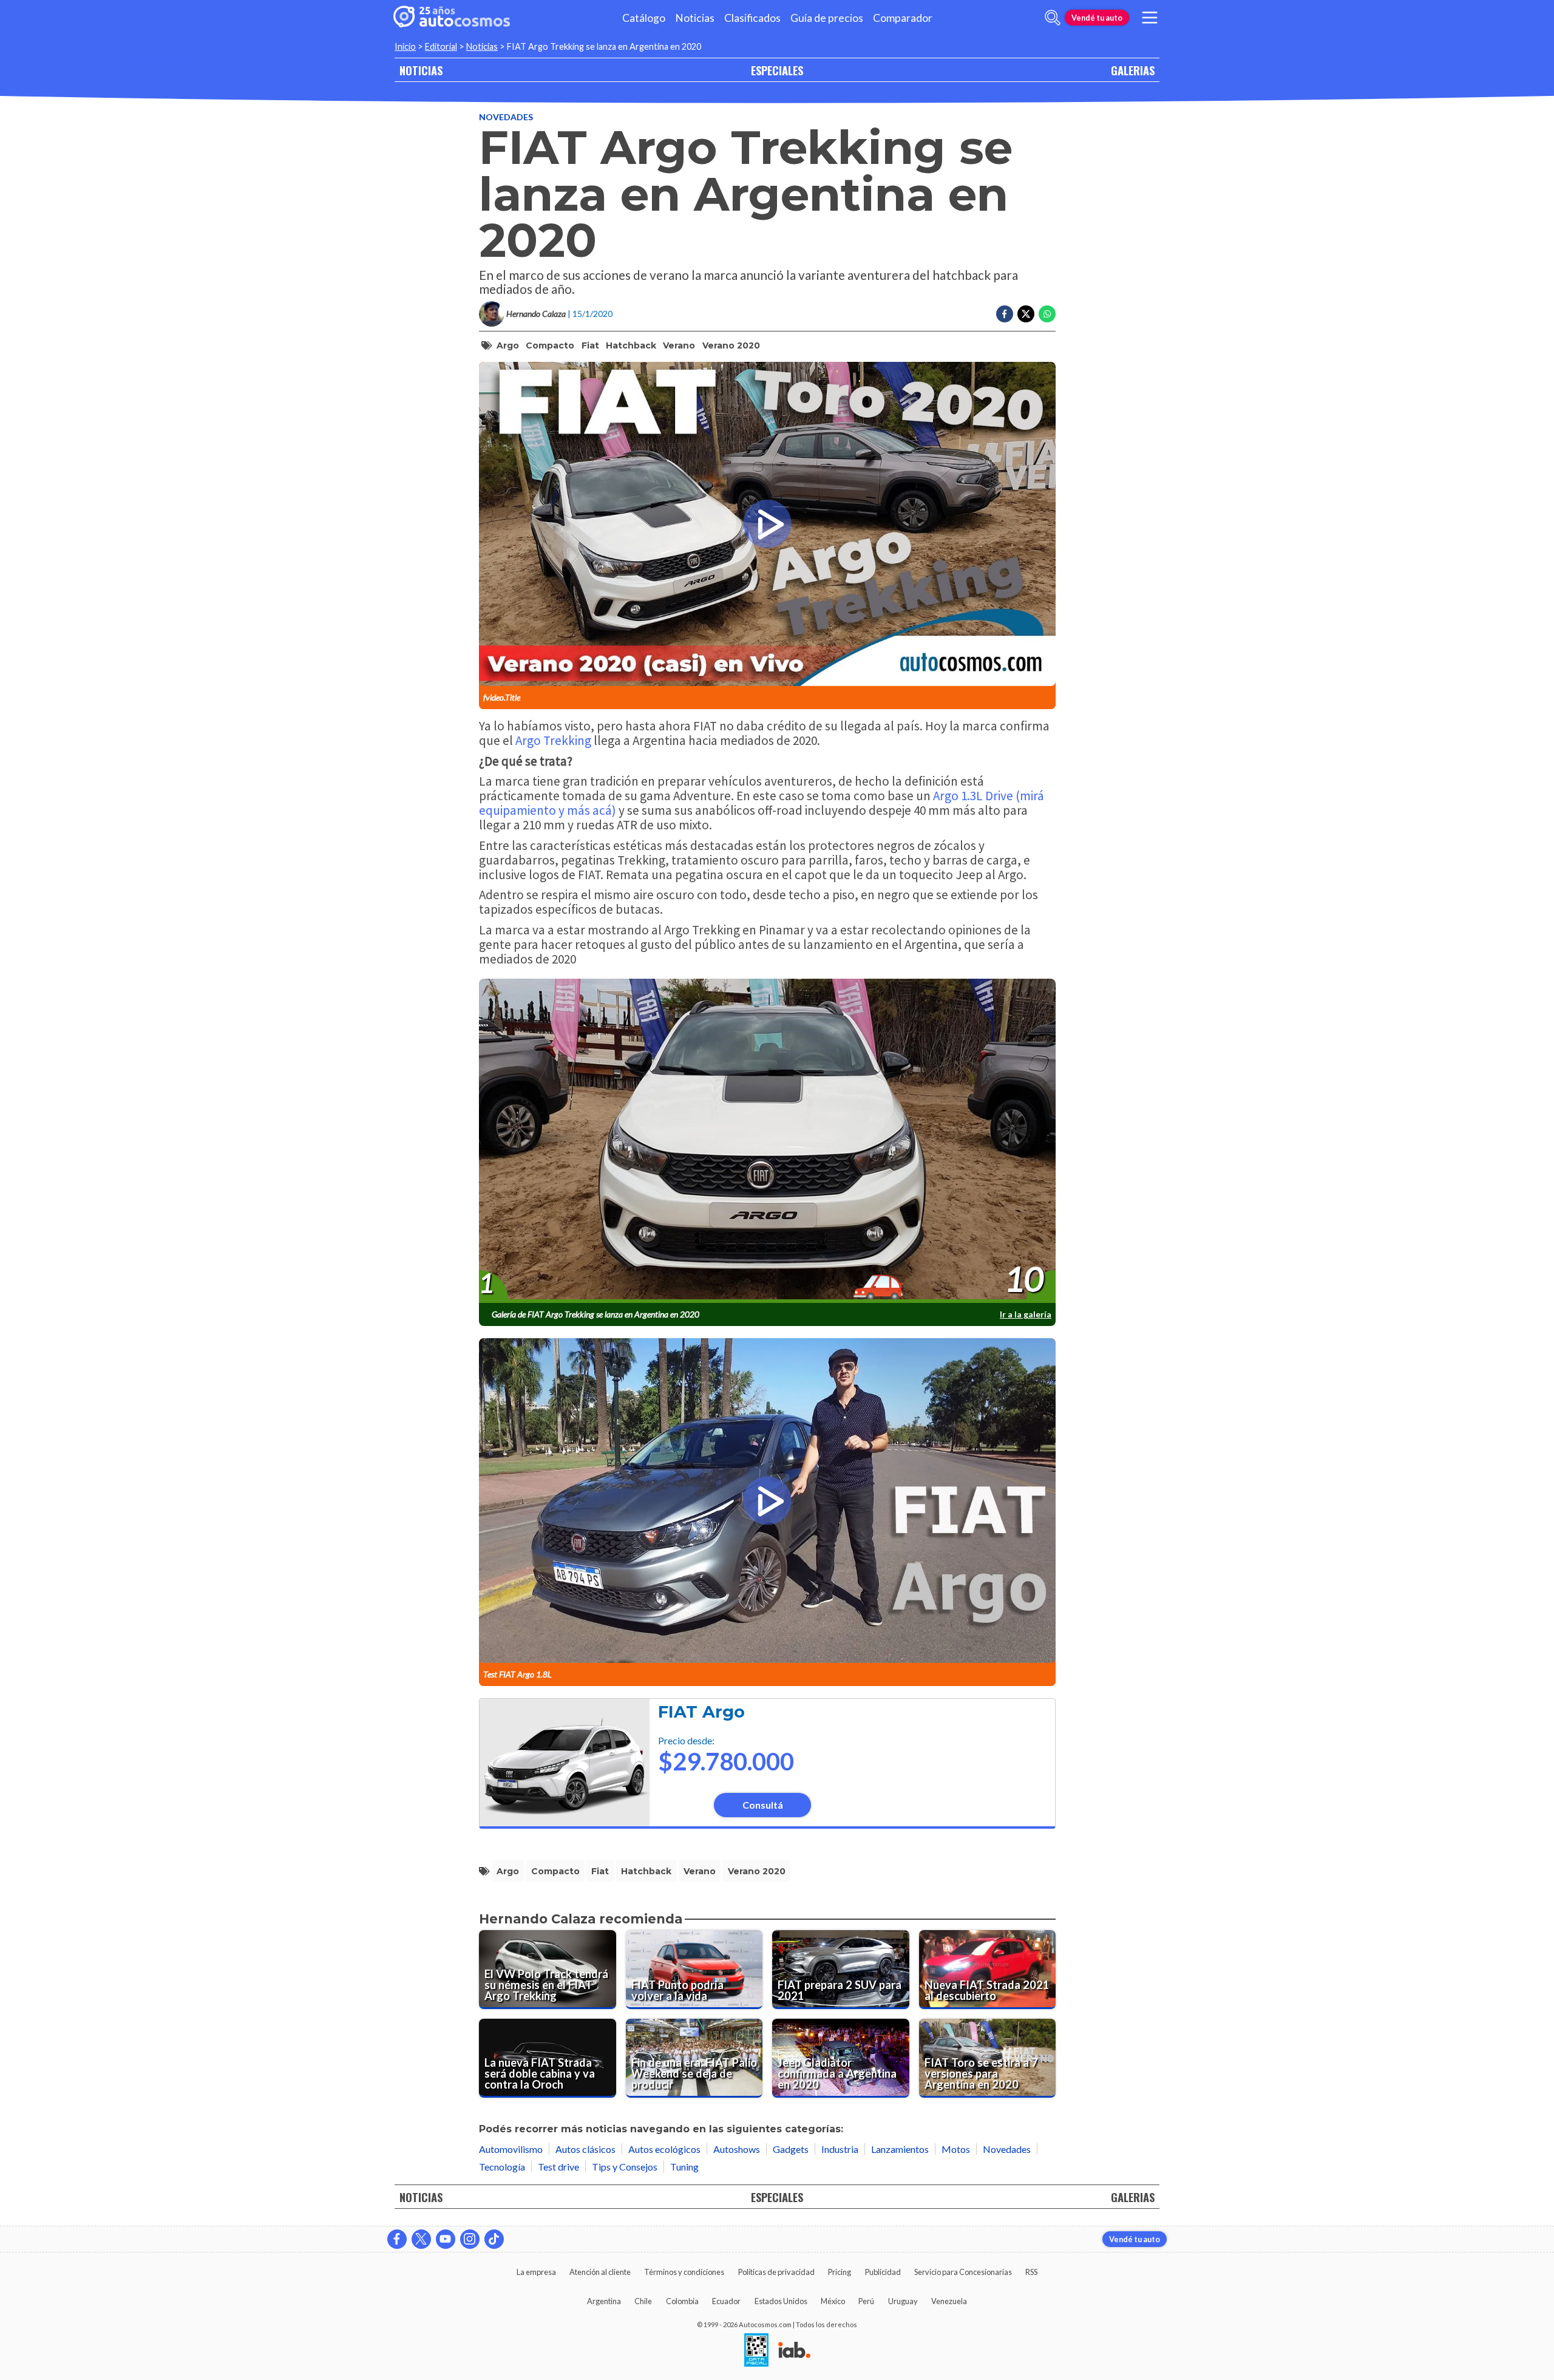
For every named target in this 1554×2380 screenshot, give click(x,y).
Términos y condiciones (684, 2272)
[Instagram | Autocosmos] (470, 2239)
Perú (866, 2301)
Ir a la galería (1026, 1314)
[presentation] (767, 1141)
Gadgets (791, 2149)
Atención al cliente (600, 2272)
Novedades (506, 117)
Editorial (441, 46)
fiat (590, 345)
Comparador (903, 18)
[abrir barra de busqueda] (1053, 18)
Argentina (604, 2301)
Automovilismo (511, 2149)
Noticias (695, 18)
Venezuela (949, 2301)
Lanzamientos (900, 2149)
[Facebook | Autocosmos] (397, 2239)
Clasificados (752, 18)
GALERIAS (1133, 70)
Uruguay (903, 2301)
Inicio (405, 46)
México (833, 2301)
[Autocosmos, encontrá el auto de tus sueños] (452, 18)
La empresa (536, 2272)
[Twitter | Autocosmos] (421, 2239)
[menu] (1150, 18)
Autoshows (737, 2149)
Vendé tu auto (1097, 18)
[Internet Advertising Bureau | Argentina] (794, 2351)
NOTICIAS (421, 70)
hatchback (631, 345)
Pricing (840, 2272)
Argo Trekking (553, 740)
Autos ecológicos (664, 2149)
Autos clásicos (585, 2149)
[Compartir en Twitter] (1026, 314)
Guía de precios (827, 18)
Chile (643, 2301)
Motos (956, 2149)
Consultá (763, 1805)
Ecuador (726, 2301)
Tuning (684, 2167)
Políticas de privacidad (776, 2272)
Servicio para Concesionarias (963, 2272)
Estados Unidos (781, 2301)
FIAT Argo (701, 1712)
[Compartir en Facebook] (1005, 314)
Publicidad (883, 2272)
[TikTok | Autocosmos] (494, 2239)
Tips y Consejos (625, 2167)
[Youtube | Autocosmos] (446, 2239)
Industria (840, 2149)
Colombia (682, 2301)
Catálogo (644, 18)
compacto (550, 345)
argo (508, 345)
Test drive (558, 2167)
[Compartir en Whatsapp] (1047, 314)
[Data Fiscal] (756, 2351)
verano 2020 (731, 345)
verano (679, 345)
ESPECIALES (777, 70)
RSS (1031, 2272)
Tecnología (502, 2167)
